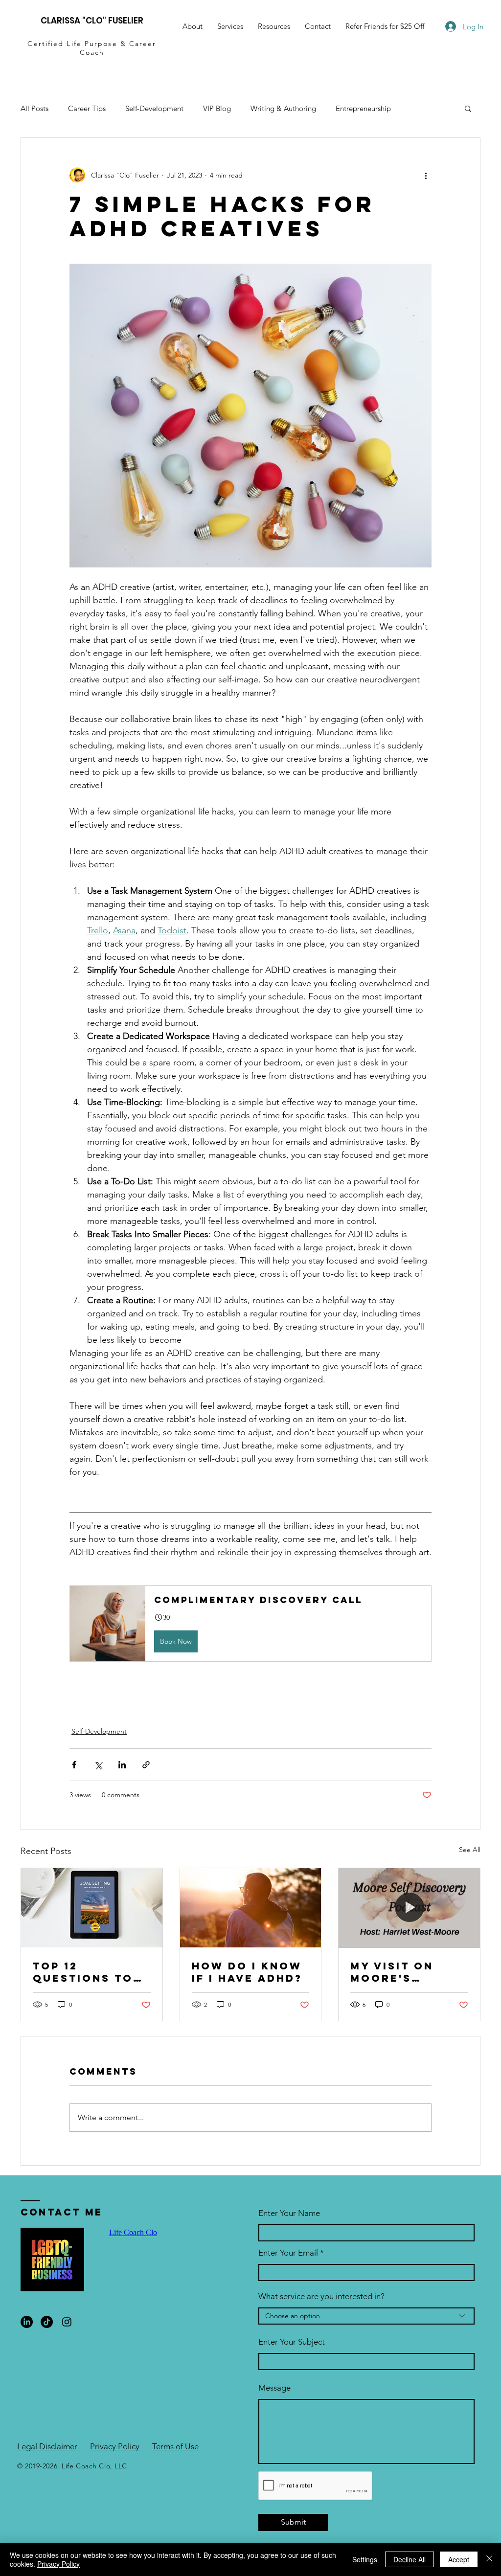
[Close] (489, 2559)
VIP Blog (217, 108)
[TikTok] (47, 2322)
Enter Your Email (288, 2253)
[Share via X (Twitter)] (98, 1765)
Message (274, 2388)
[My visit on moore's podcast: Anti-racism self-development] (409, 1908)
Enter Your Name (289, 2213)
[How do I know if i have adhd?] (251, 1908)
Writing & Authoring (283, 108)
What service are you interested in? (321, 2296)
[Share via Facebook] (74, 1765)
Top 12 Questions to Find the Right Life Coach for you (89, 1972)
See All (470, 1850)
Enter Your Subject (292, 2342)
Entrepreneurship (363, 108)
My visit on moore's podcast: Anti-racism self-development (405, 1972)
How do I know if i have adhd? (247, 1972)
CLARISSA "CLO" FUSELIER (92, 21)
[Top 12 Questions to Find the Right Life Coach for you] (92, 1908)
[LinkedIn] (27, 2322)
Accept (459, 2559)
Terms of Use (175, 2446)
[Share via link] (146, 1765)
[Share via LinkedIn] (122, 1765)
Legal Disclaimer (47, 2446)
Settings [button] (365, 2559)
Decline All (410, 2559)
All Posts (34, 108)
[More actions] (426, 175)
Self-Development (154, 108)
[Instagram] (67, 2322)
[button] (274, 26)
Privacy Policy (115, 2446)
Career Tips (87, 108)
